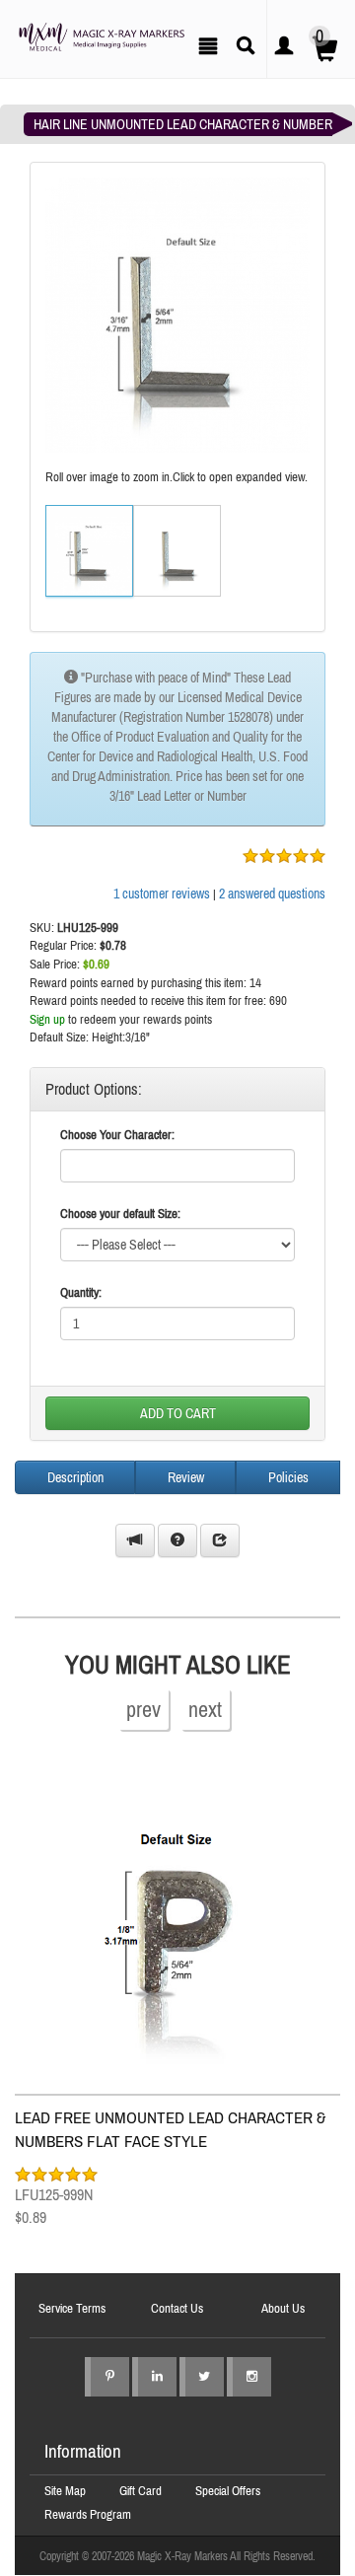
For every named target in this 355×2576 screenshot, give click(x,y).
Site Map (65, 2491)
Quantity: (81, 1292)
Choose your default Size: (120, 1214)
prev (143, 1709)
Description (75, 1477)
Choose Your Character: (117, 1135)
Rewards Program (88, 2514)
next (205, 1709)
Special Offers (228, 2491)
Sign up (47, 1019)
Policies (288, 1477)
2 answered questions (272, 894)
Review (186, 1477)
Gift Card (141, 2491)
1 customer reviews (162, 894)
